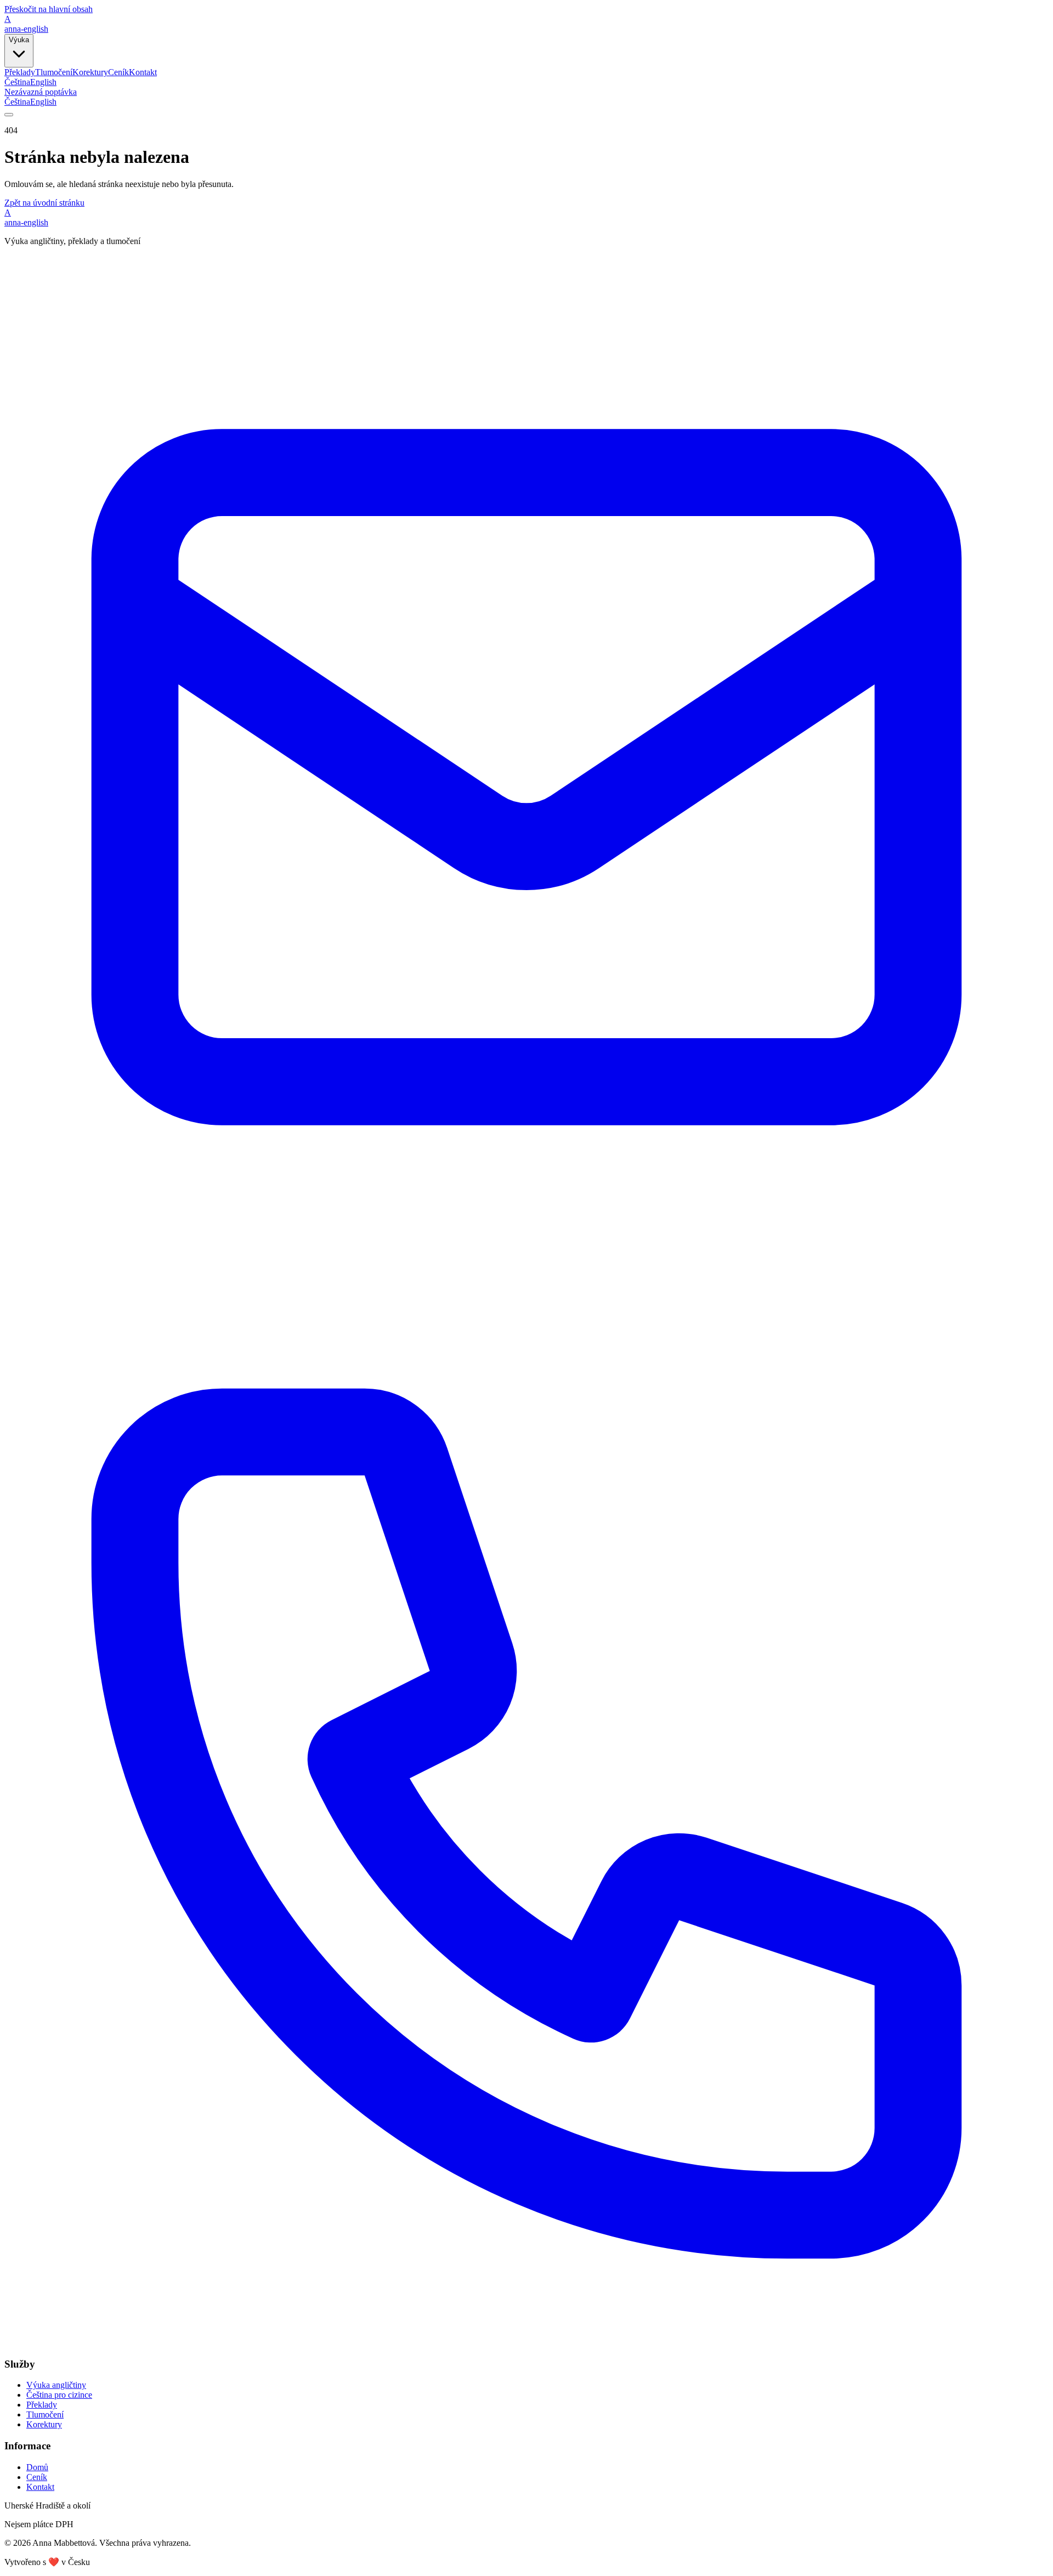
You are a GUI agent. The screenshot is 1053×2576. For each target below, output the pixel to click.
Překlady (20, 72)
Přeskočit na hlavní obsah (49, 9)
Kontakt (143, 72)
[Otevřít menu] (9, 115)
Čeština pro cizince (59, 2395)
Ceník (118, 72)
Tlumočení (54, 72)
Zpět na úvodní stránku (44, 203)
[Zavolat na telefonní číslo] (526, 2343)
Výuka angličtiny (56, 2385)
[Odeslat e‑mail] (526, 1296)
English (43, 82)
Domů (37, 2467)
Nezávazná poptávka (41, 92)
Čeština (17, 82)
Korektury (90, 72)
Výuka (19, 40)
